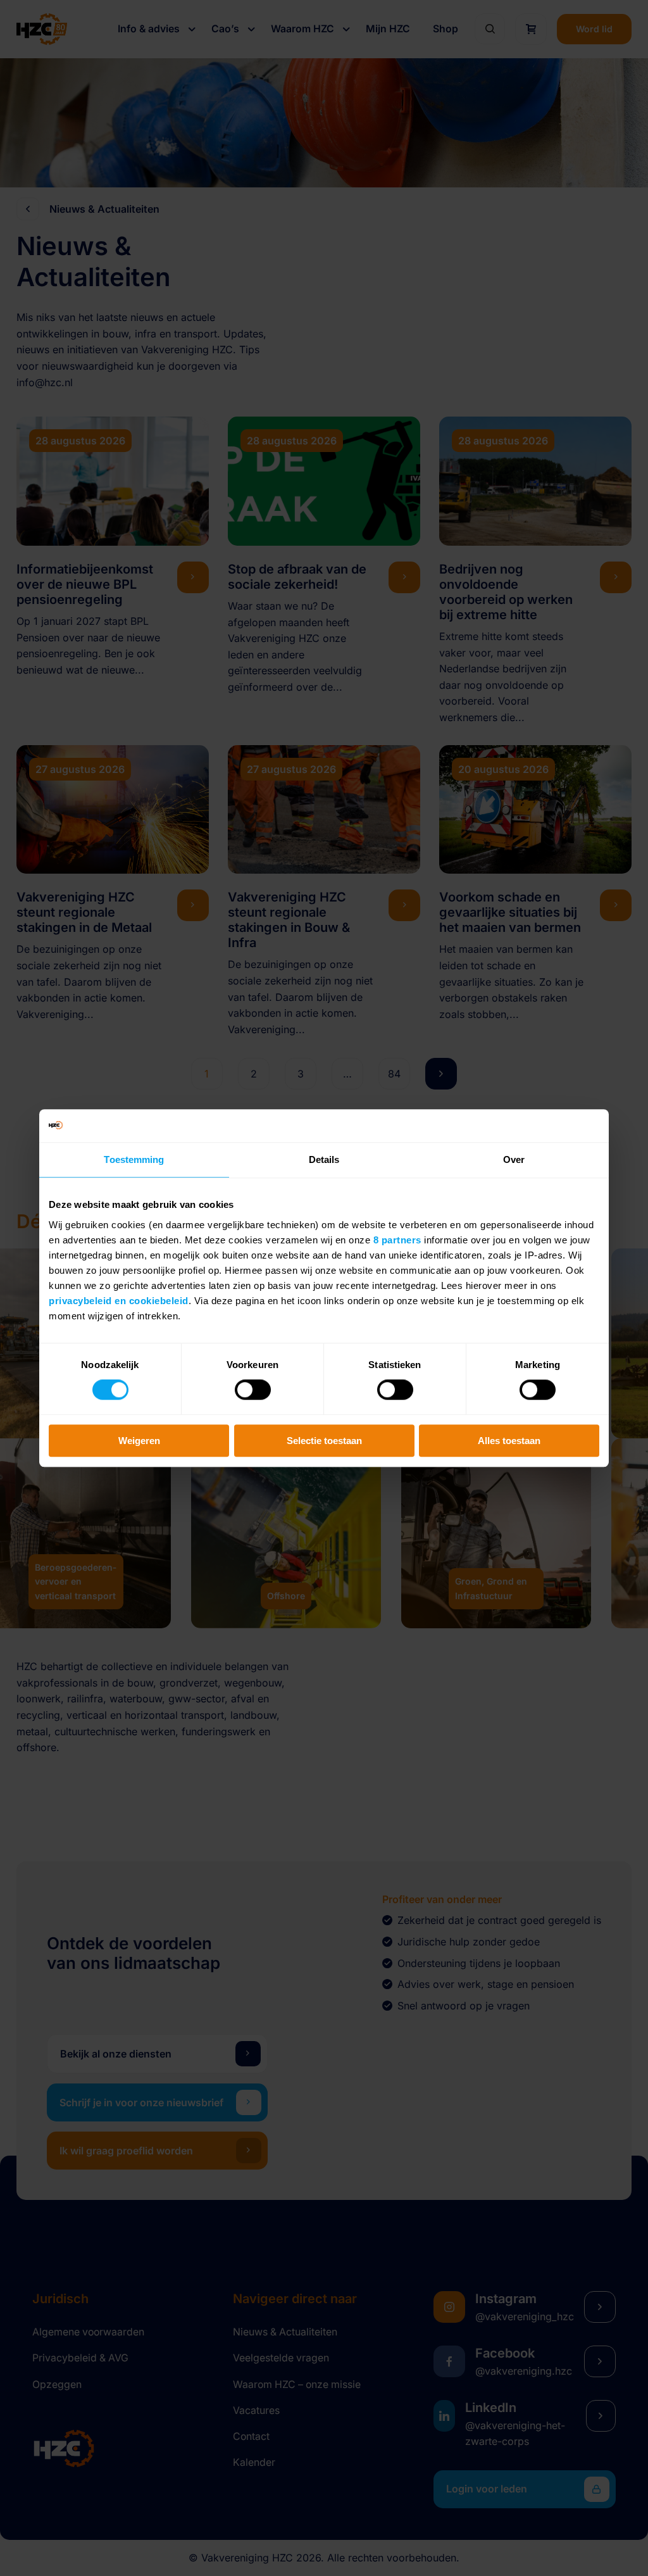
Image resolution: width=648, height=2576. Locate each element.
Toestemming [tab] (134, 1159)
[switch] (253, 1390)
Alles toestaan (509, 1441)
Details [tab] (324, 1159)
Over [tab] (514, 1159)
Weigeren (139, 1441)
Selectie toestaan (324, 1441)
